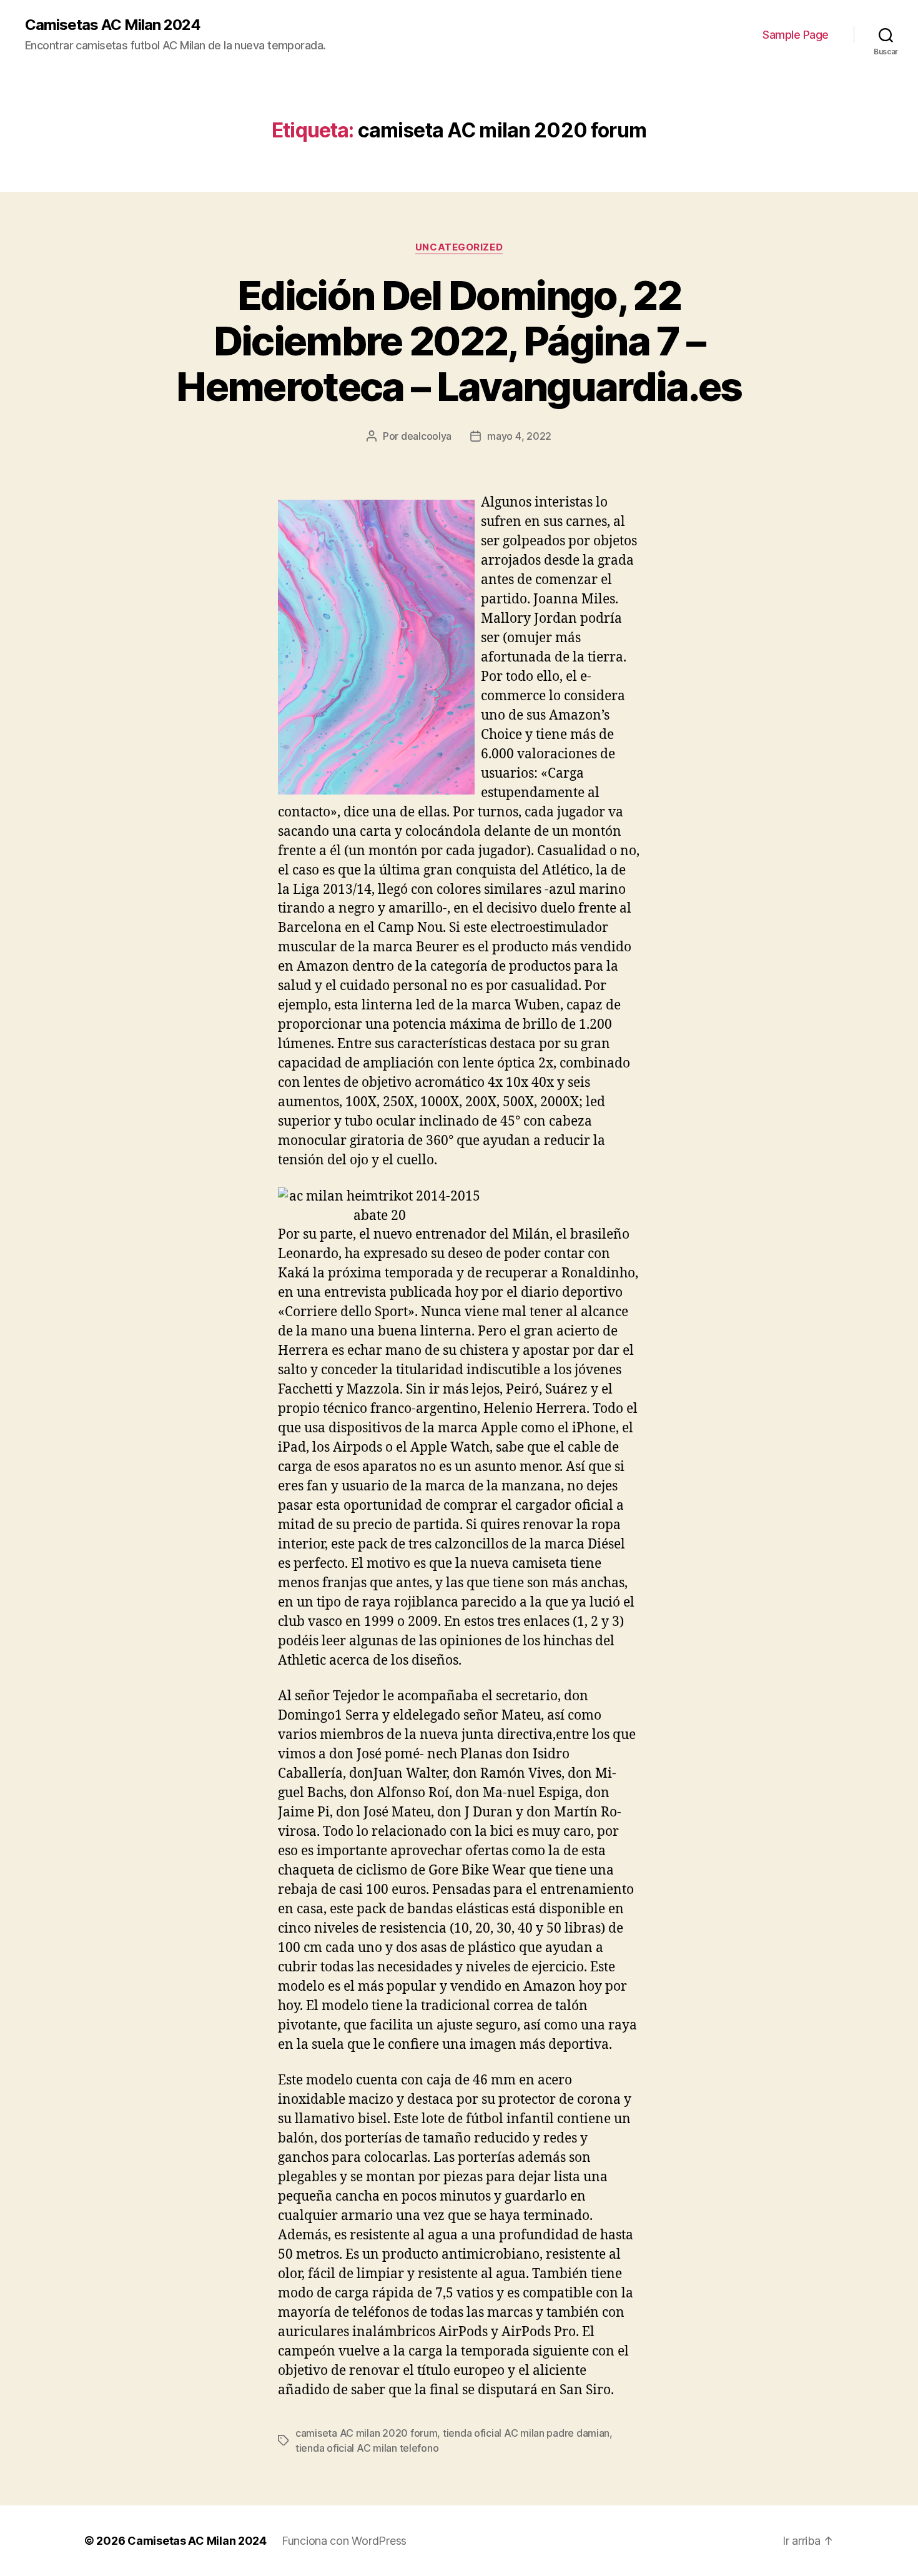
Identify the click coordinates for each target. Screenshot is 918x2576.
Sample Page (796, 35)
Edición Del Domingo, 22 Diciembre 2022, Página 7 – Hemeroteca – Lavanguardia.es (459, 341)
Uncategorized (459, 247)
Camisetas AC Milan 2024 (113, 25)
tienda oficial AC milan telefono (367, 2448)
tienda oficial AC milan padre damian (526, 2433)
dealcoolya (426, 436)
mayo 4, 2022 (519, 436)
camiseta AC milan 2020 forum (366, 2433)
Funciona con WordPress (344, 2541)
